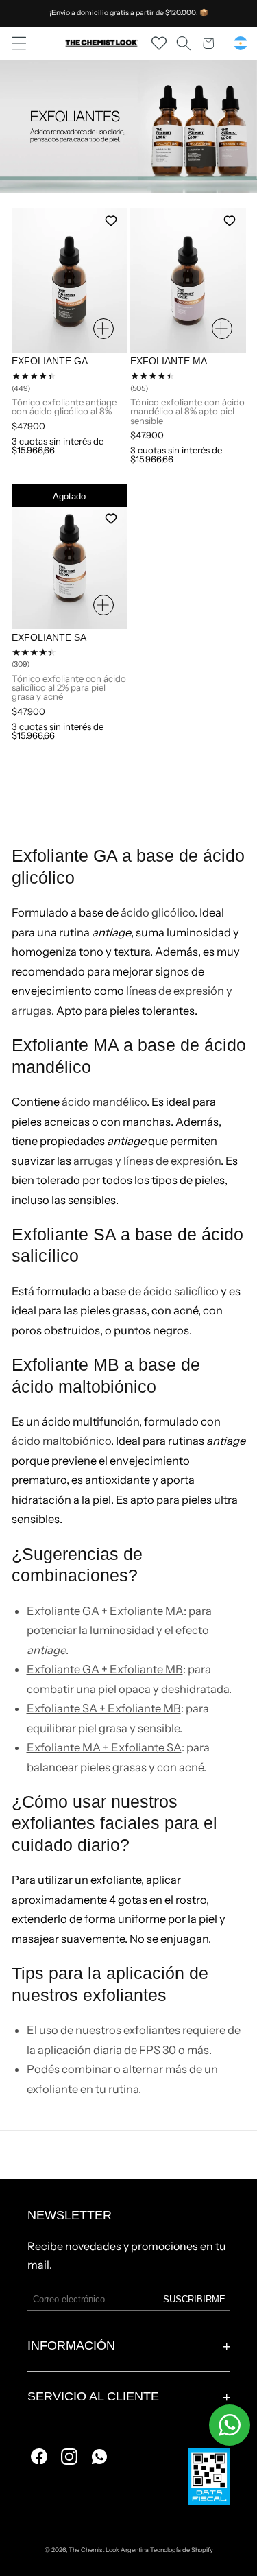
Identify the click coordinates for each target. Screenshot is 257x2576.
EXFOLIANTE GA (50, 362)
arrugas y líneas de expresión (147, 1161)
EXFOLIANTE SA (49, 638)
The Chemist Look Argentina (109, 2550)
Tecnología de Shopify (182, 2550)
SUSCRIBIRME (194, 2299)
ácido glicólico (158, 912)
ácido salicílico (181, 1291)
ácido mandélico (104, 1102)
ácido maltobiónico (61, 1441)
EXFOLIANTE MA (169, 362)
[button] (19, 43)
